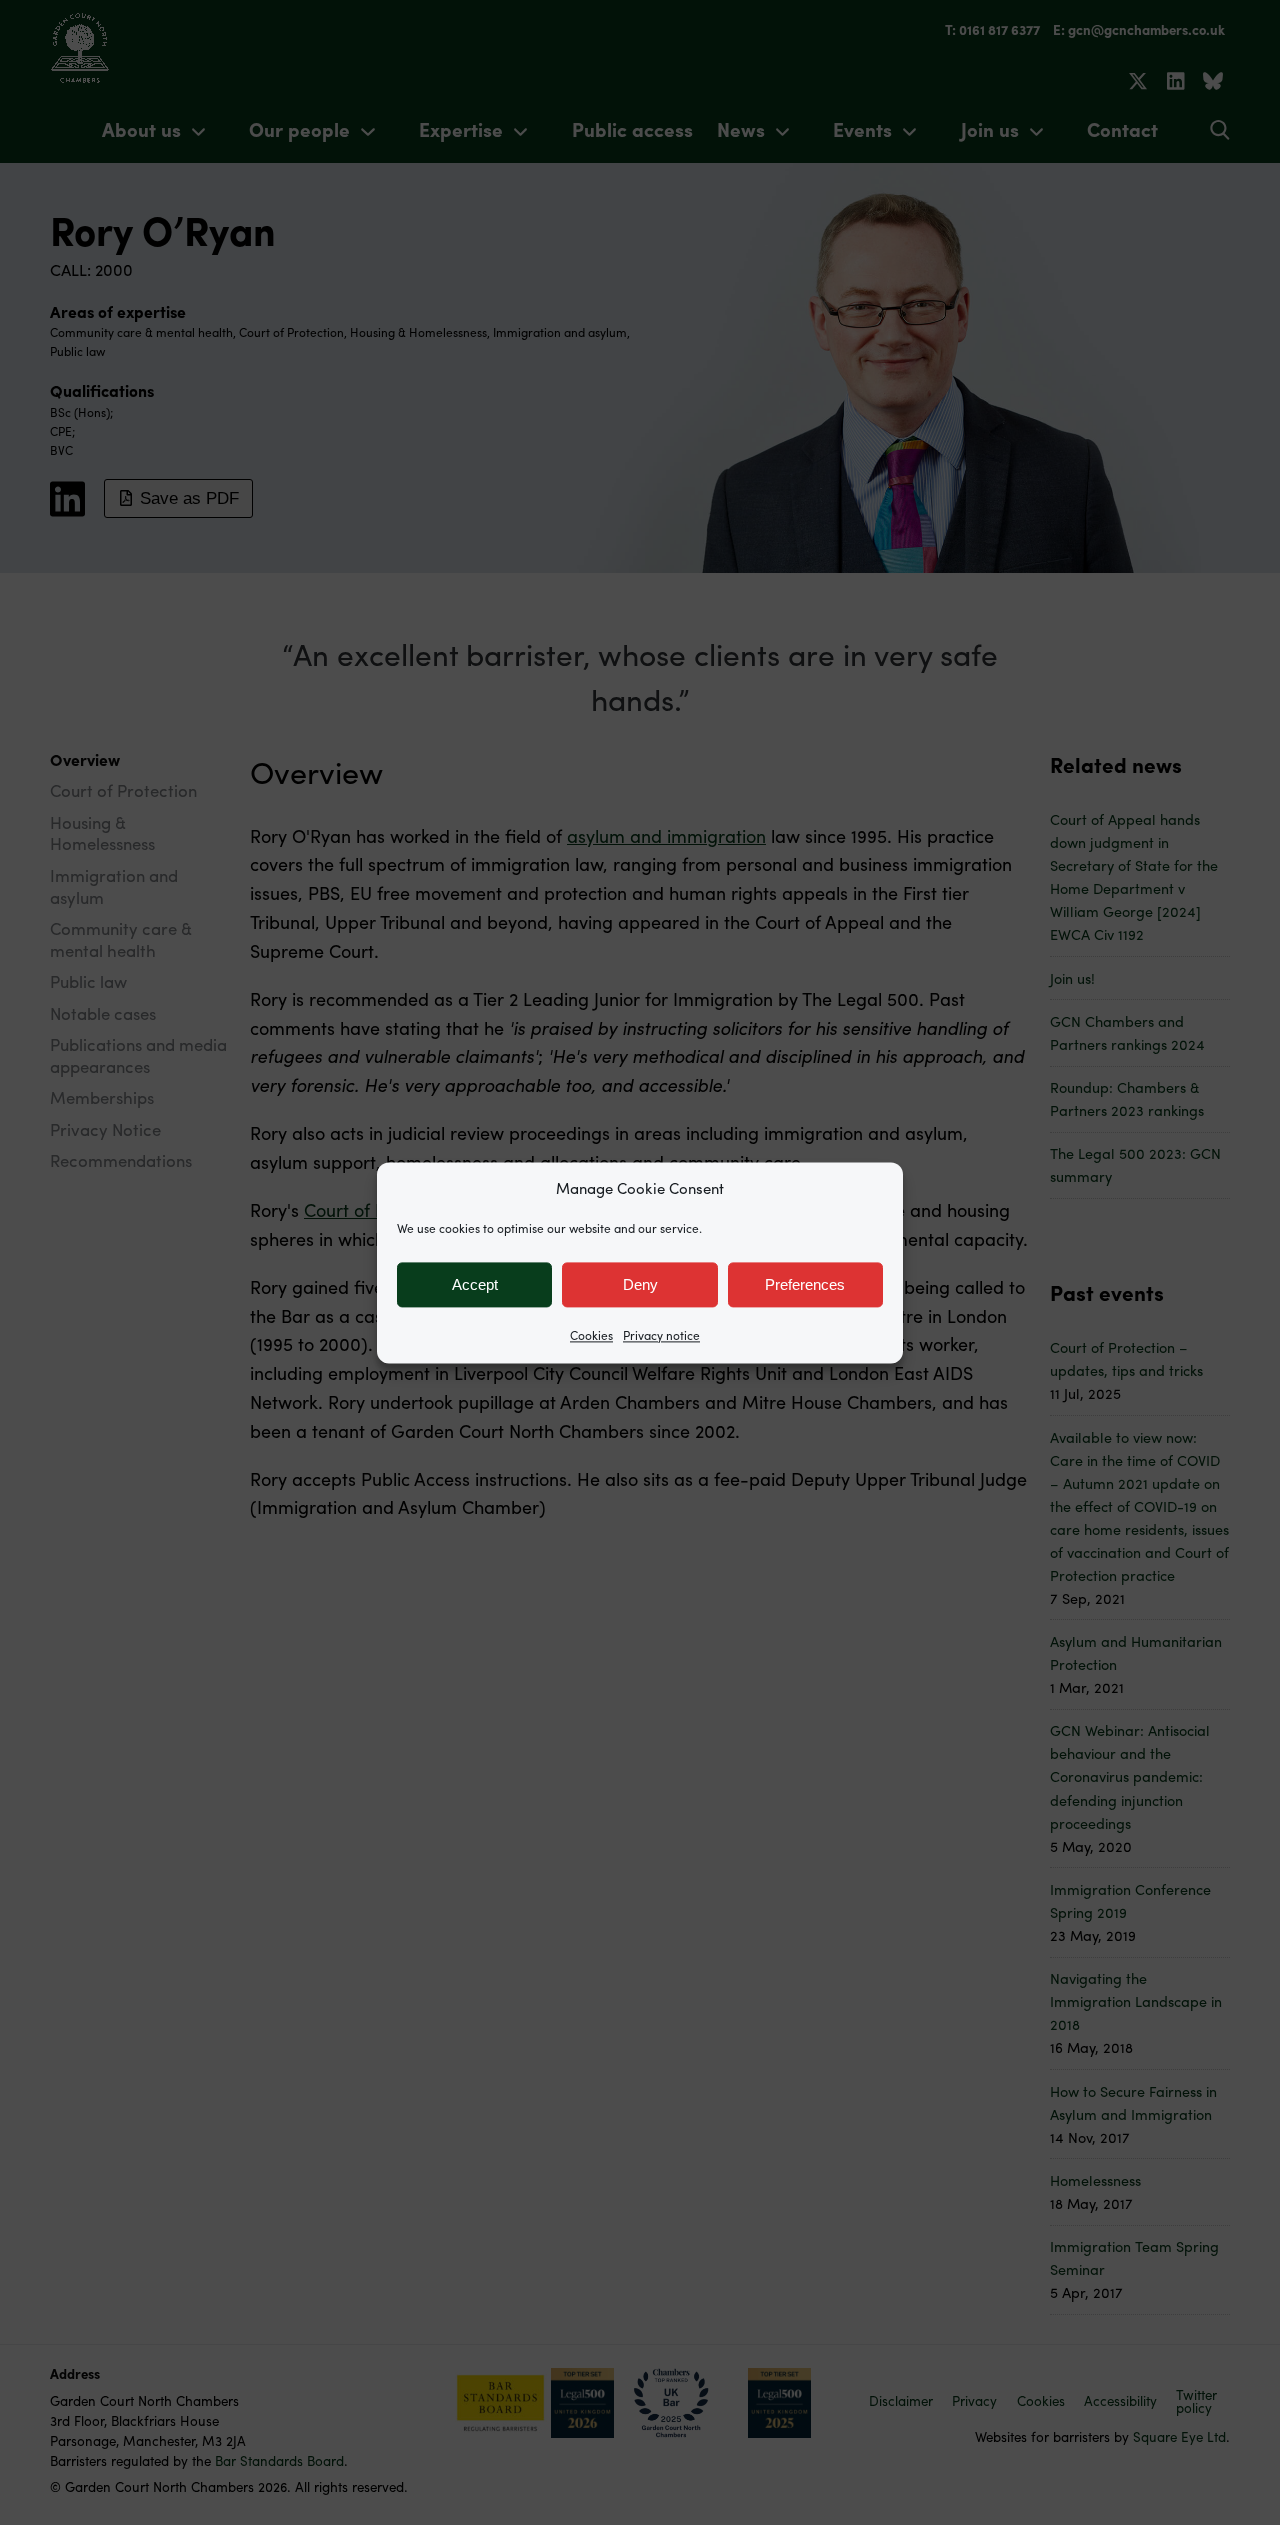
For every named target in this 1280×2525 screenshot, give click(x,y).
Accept (475, 1284)
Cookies (591, 1335)
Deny (640, 1284)
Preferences (805, 1284)
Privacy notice (661, 1335)
